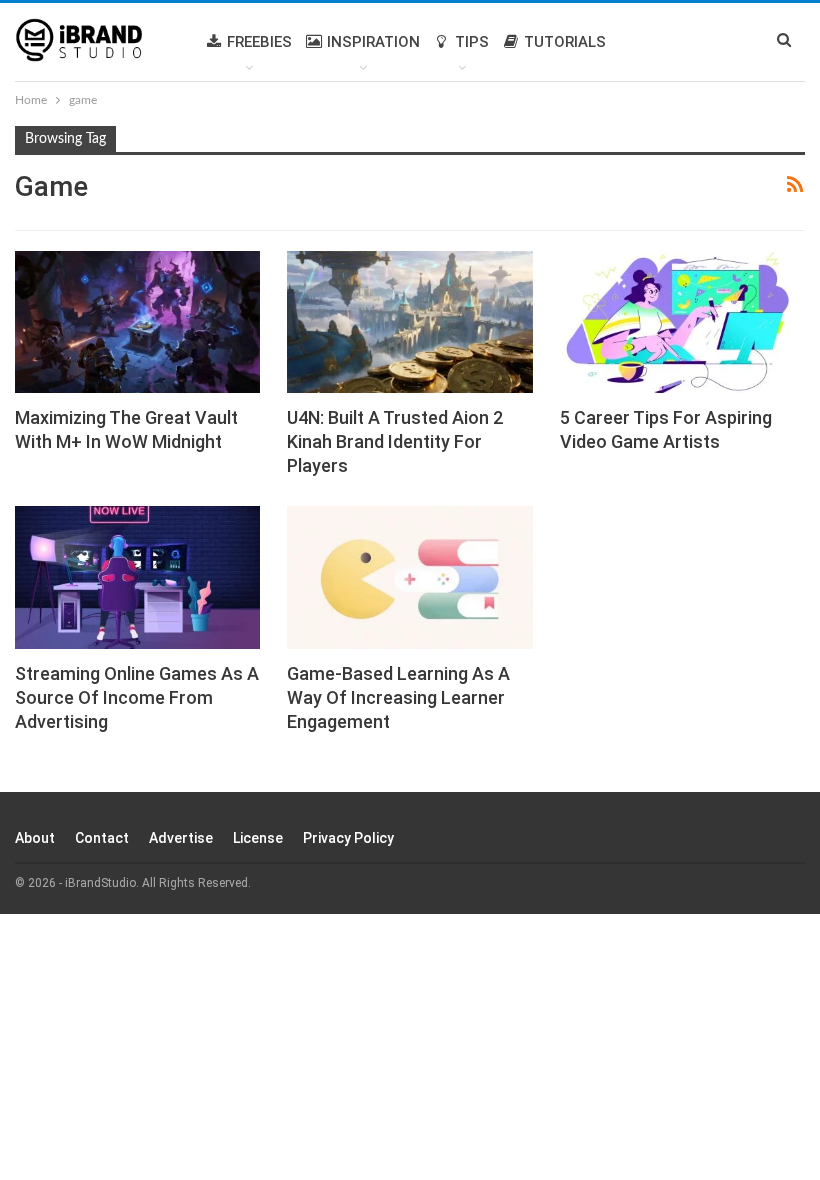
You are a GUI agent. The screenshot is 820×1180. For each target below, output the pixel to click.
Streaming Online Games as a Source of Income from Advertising (137, 697)
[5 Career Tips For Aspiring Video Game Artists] (682, 322)
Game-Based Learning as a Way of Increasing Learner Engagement (398, 697)
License (258, 838)
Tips (472, 42)
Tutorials (565, 42)
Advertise (181, 838)
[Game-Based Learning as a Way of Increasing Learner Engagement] (409, 577)
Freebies (259, 42)
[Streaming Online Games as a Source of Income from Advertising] (137, 577)
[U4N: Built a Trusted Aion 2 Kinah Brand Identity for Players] (409, 322)
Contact (102, 838)
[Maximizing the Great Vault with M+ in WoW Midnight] (137, 322)
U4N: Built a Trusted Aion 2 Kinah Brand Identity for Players (395, 441)
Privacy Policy (348, 838)
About (35, 838)
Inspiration (373, 42)
